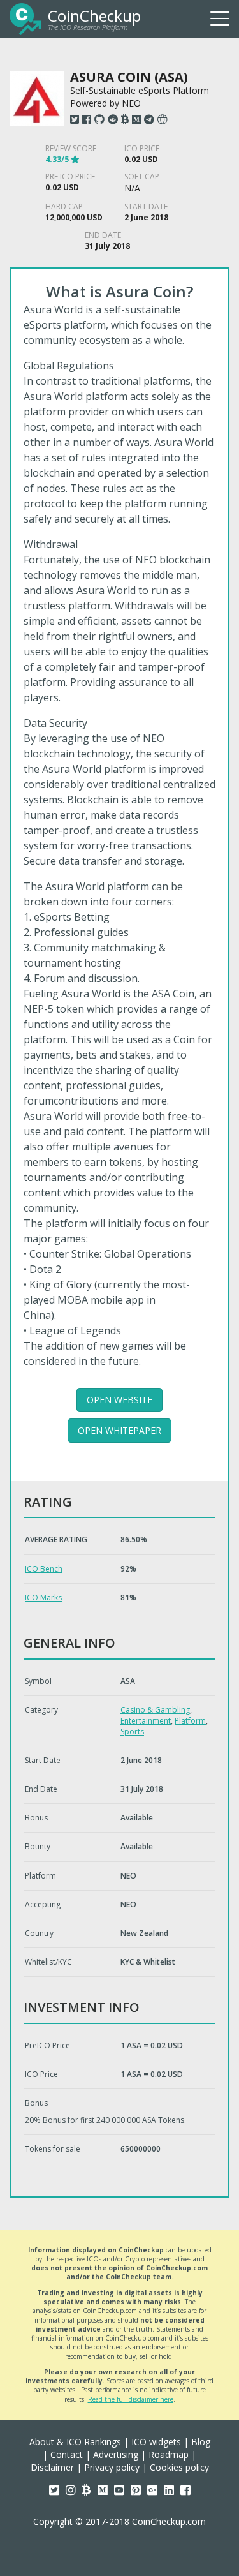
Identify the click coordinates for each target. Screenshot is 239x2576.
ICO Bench (44, 1569)
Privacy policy (112, 2467)
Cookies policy (179, 2467)
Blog (201, 2442)
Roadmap (169, 2454)
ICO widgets (156, 2442)
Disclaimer (52, 2467)
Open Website (119, 1400)
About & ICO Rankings (75, 2442)
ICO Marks (43, 1597)
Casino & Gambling (155, 1710)
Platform (190, 1721)
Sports (132, 1731)
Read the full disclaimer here (131, 2399)
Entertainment (146, 1721)
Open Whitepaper (119, 1430)
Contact (67, 2454)
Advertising (116, 2454)
